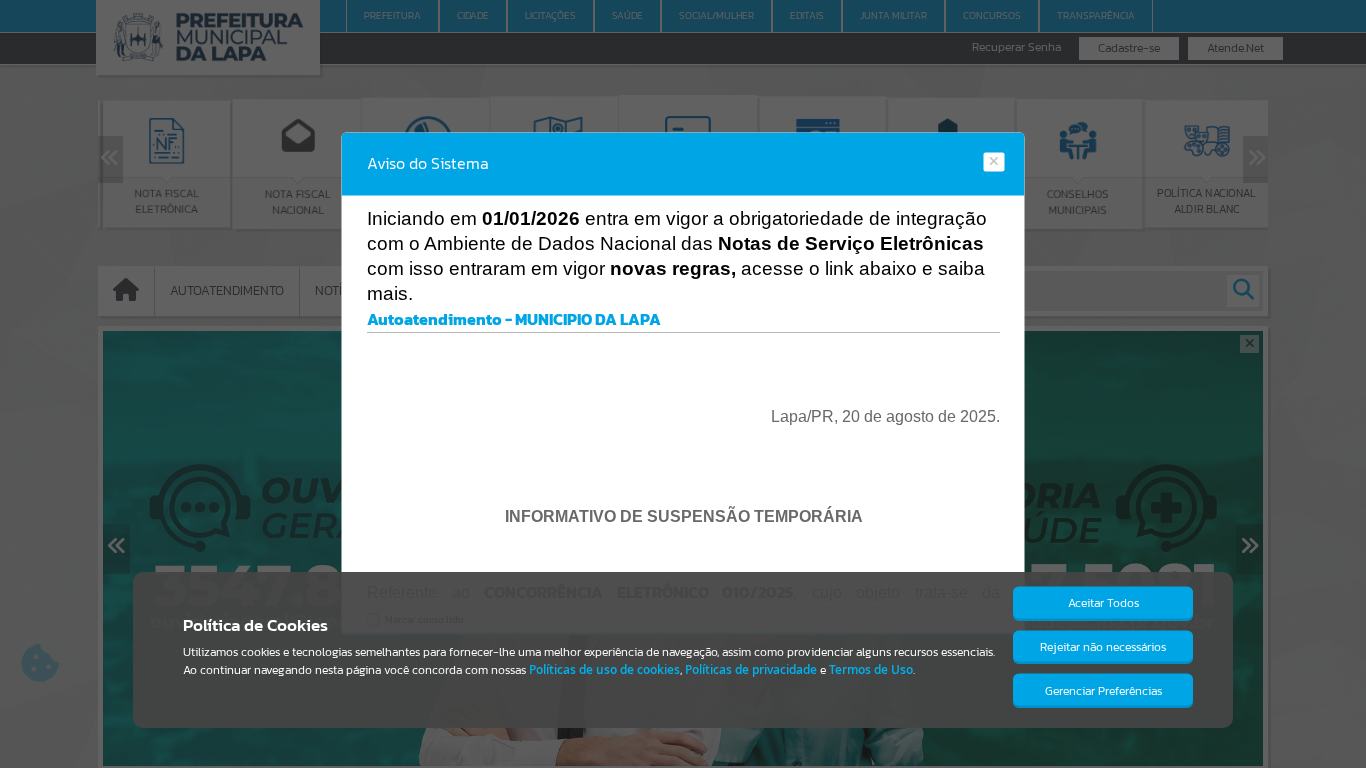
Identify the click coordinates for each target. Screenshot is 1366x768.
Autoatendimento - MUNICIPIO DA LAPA (514, 319)
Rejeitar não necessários (1103, 647)
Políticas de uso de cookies (604, 669)
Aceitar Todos (1103, 603)
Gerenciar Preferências (1103, 691)
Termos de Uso (871, 669)
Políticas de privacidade (751, 669)
